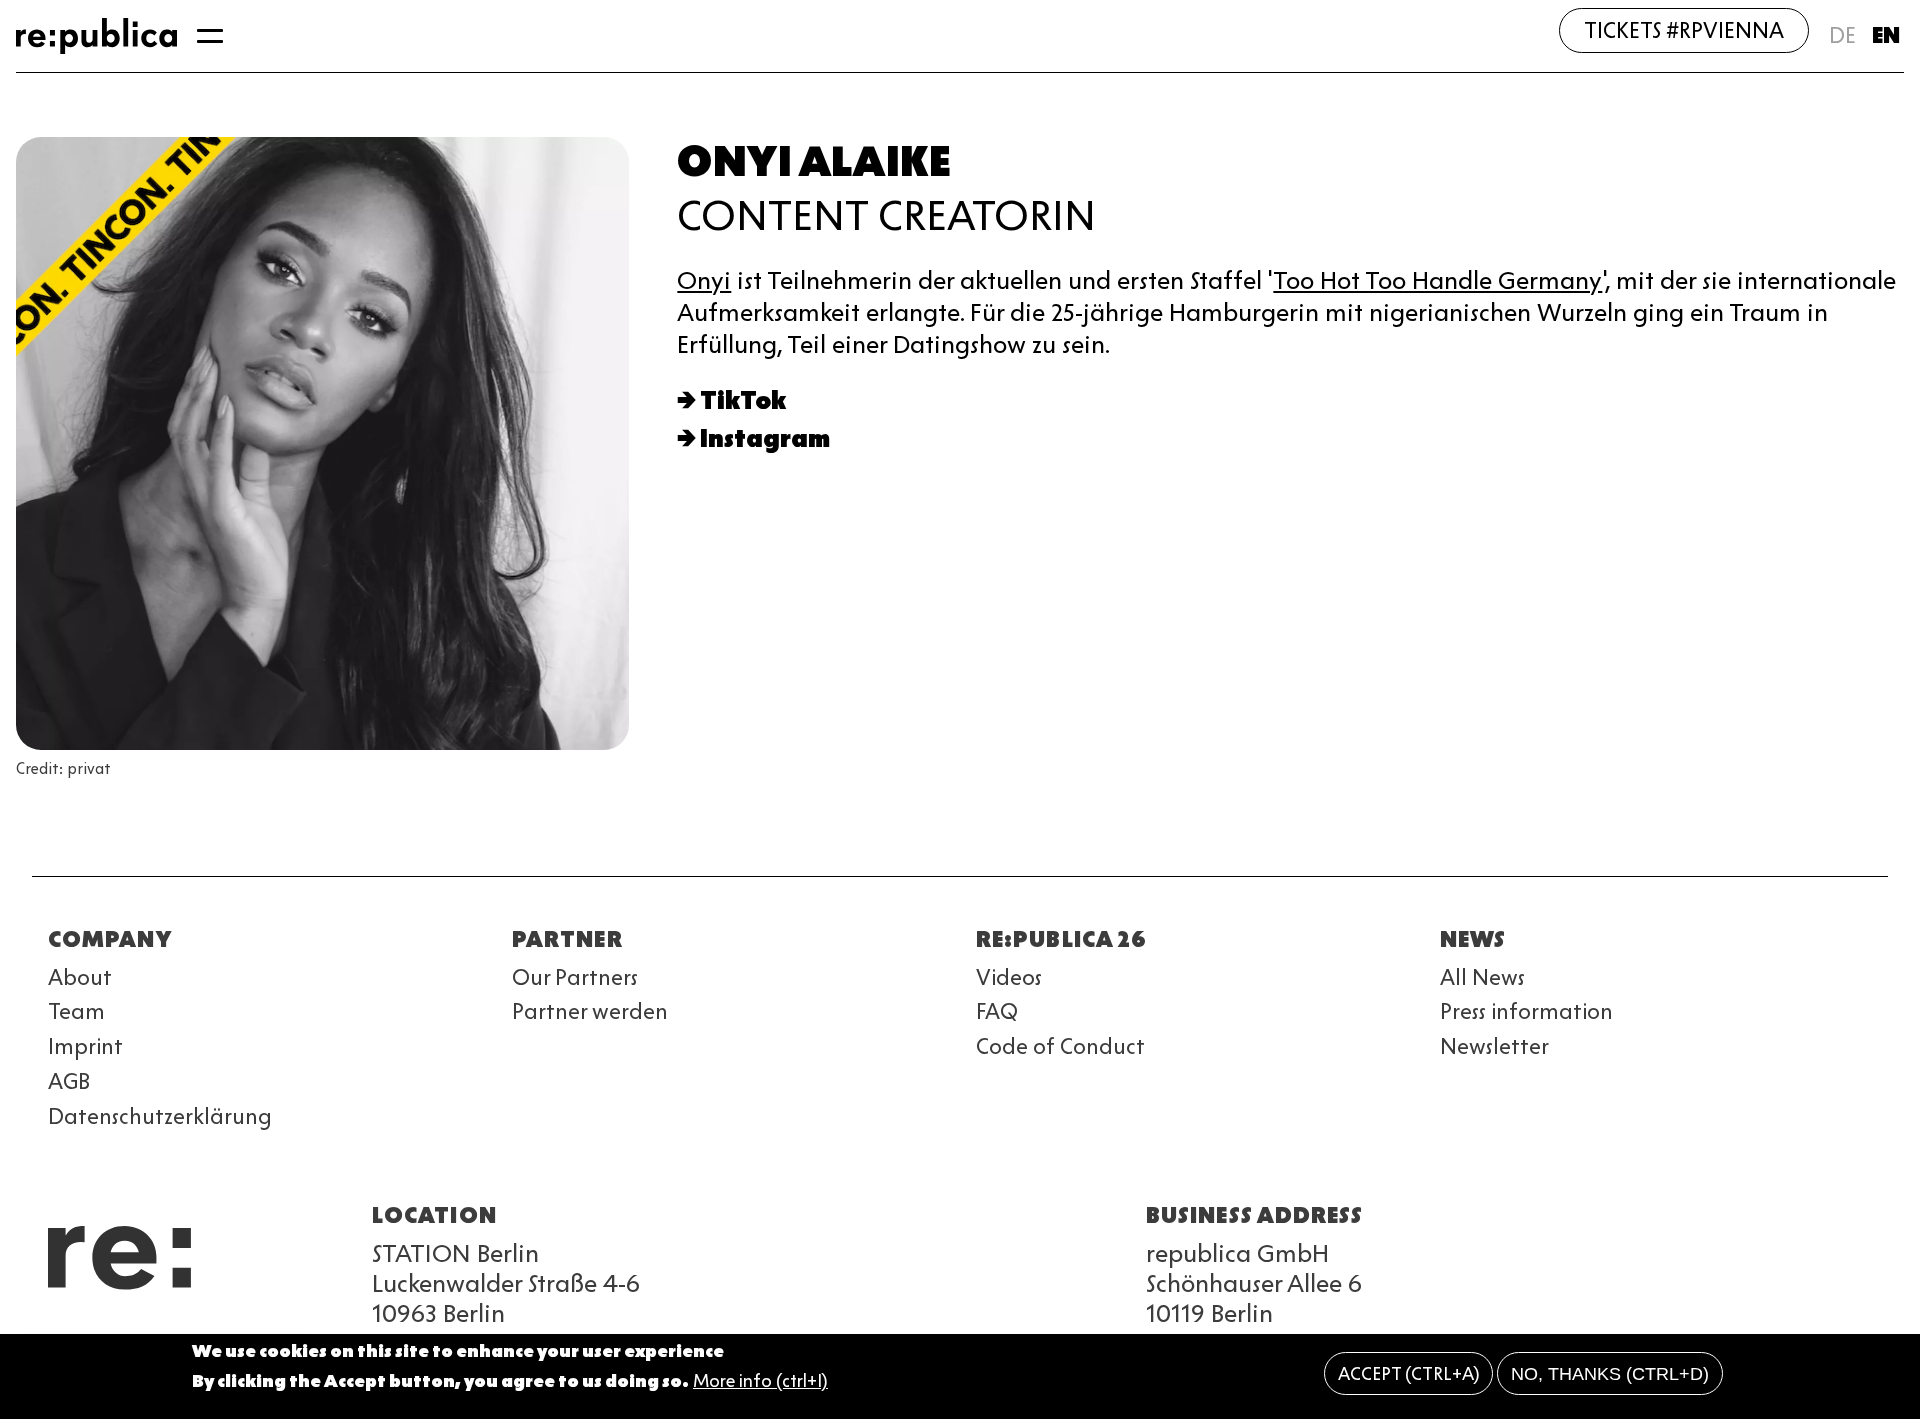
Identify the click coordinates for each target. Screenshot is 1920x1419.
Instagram (765, 438)
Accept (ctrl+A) (1409, 1374)
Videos (1009, 977)
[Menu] (210, 36)
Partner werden (590, 1011)
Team (76, 1011)
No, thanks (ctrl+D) (1610, 1374)
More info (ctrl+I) (760, 1382)
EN (1886, 35)
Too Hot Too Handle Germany (1437, 280)
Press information (1526, 1011)
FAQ (997, 1011)
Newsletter (1494, 1046)
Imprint (85, 1046)
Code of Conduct (1060, 1046)
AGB (69, 1081)
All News (1482, 977)
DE (1842, 35)
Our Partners (575, 977)
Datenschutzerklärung (160, 1116)
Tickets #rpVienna (1684, 30)
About (80, 977)
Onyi (704, 280)
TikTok (743, 400)
